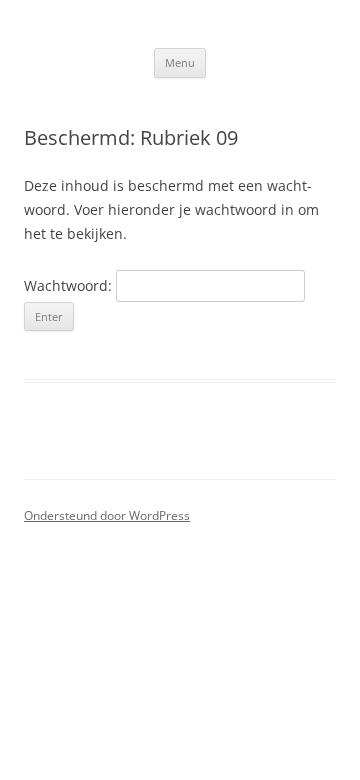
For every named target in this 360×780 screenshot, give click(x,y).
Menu (180, 62)
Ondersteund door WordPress (107, 515)
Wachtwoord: (70, 285)
